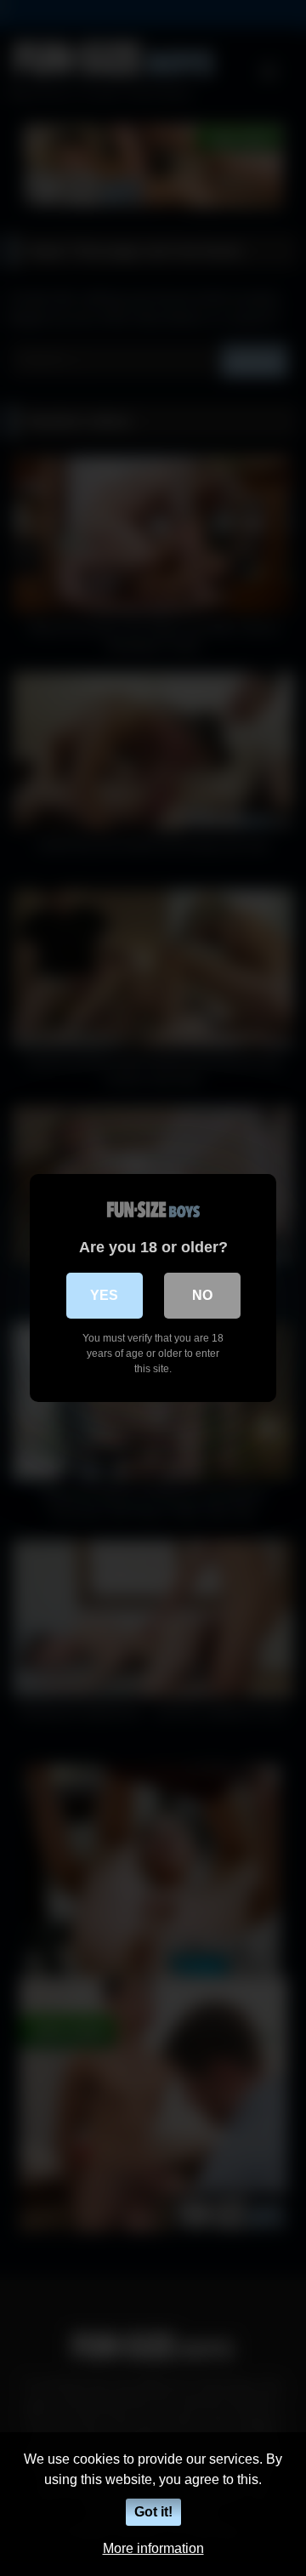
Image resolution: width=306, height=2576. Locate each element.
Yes (104, 1295)
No (202, 1295)
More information (153, 2548)
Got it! (153, 2512)
